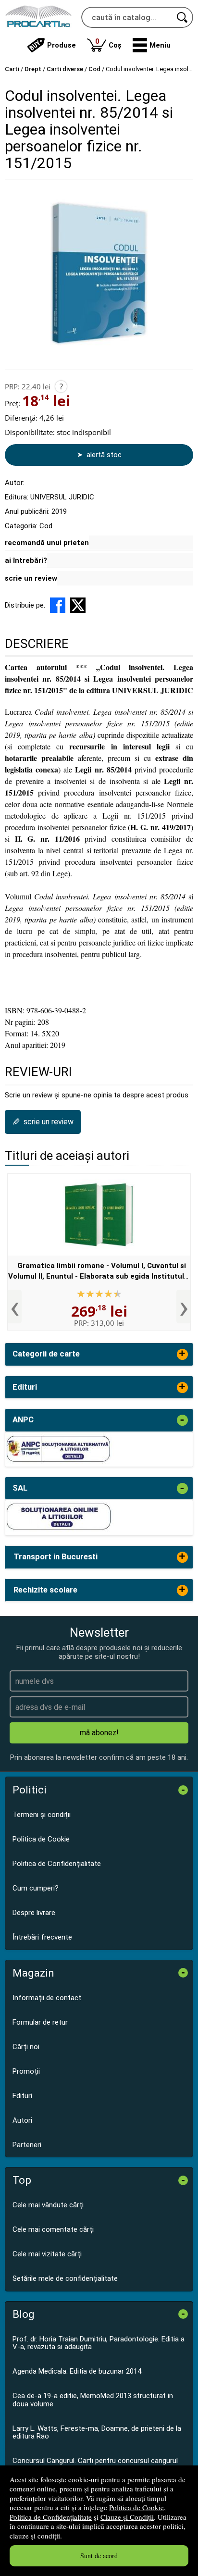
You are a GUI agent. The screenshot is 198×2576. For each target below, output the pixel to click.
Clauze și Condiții (127, 2517)
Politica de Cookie (136, 2507)
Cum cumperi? (36, 1888)
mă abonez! (99, 1733)
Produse (62, 45)
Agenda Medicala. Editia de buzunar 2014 (77, 2371)
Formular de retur (40, 2022)
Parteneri (27, 2145)
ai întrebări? (26, 560)
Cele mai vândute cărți (48, 2205)
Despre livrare (34, 1913)
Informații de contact (47, 1998)
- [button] (182, 1420)
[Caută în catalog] (183, 17)
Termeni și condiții (42, 1815)
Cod (46, 526)
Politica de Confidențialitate (51, 2517)
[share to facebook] (58, 605)
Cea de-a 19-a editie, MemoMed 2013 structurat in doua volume (93, 2400)
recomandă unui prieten (47, 543)
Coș (108, 43)
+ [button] (182, 1354)
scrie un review (31, 578)
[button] (152, 45)
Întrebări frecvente (42, 1937)
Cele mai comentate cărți (53, 2229)
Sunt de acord (99, 2556)
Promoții (26, 2071)
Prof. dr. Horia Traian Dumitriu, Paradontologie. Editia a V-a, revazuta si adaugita (99, 2343)
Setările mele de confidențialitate (65, 2278)
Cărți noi (26, 2047)
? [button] (61, 386)
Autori (22, 2120)
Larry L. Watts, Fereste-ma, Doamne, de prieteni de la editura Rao (97, 2433)
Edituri (22, 2096)
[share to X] (78, 605)
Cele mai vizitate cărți (47, 2254)
